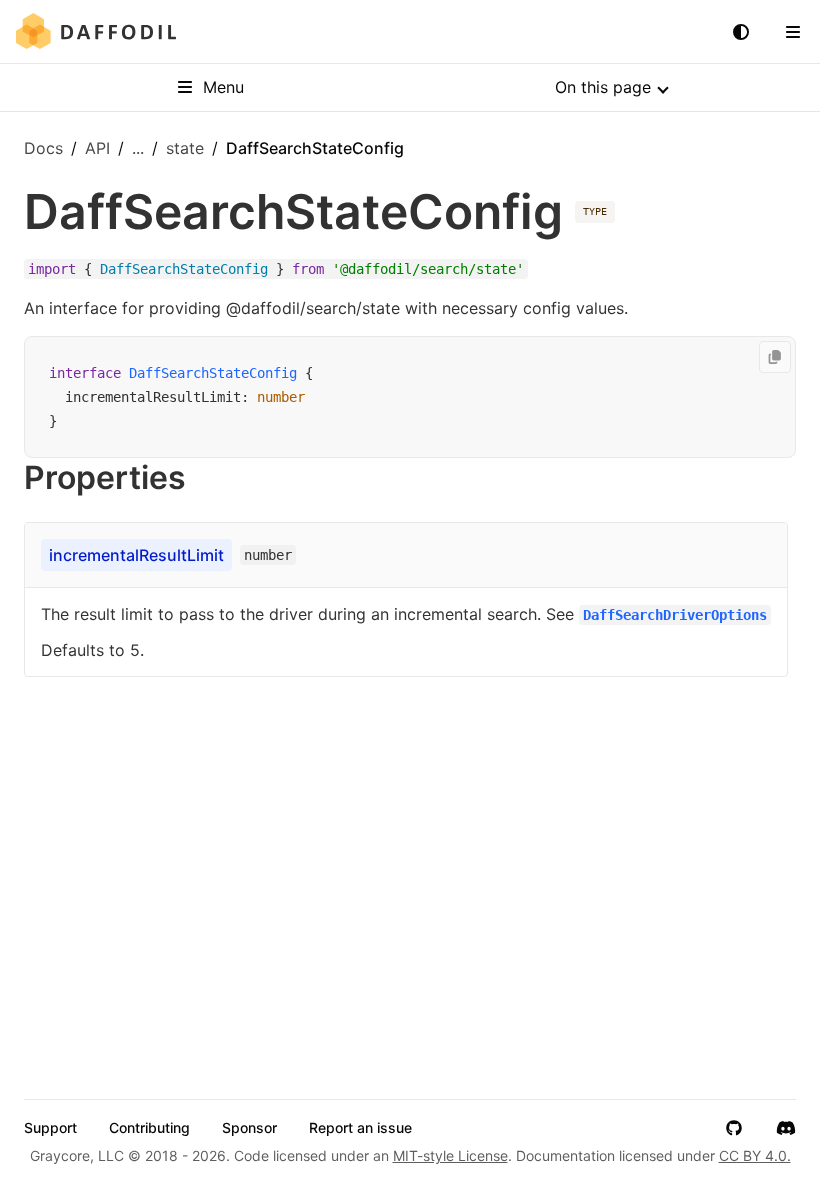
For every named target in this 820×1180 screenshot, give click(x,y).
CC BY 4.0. (755, 1155)
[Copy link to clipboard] (206, 478)
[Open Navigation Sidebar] (793, 32)
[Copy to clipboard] (775, 357)
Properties (105, 477)
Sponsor (249, 1128)
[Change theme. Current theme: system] (741, 32)
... (138, 148)
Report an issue (360, 1128)
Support (50, 1128)
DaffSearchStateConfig (213, 373)
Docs (43, 148)
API (97, 148)
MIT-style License (450, 1155)
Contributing (149, 1128)
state (185, 148)
